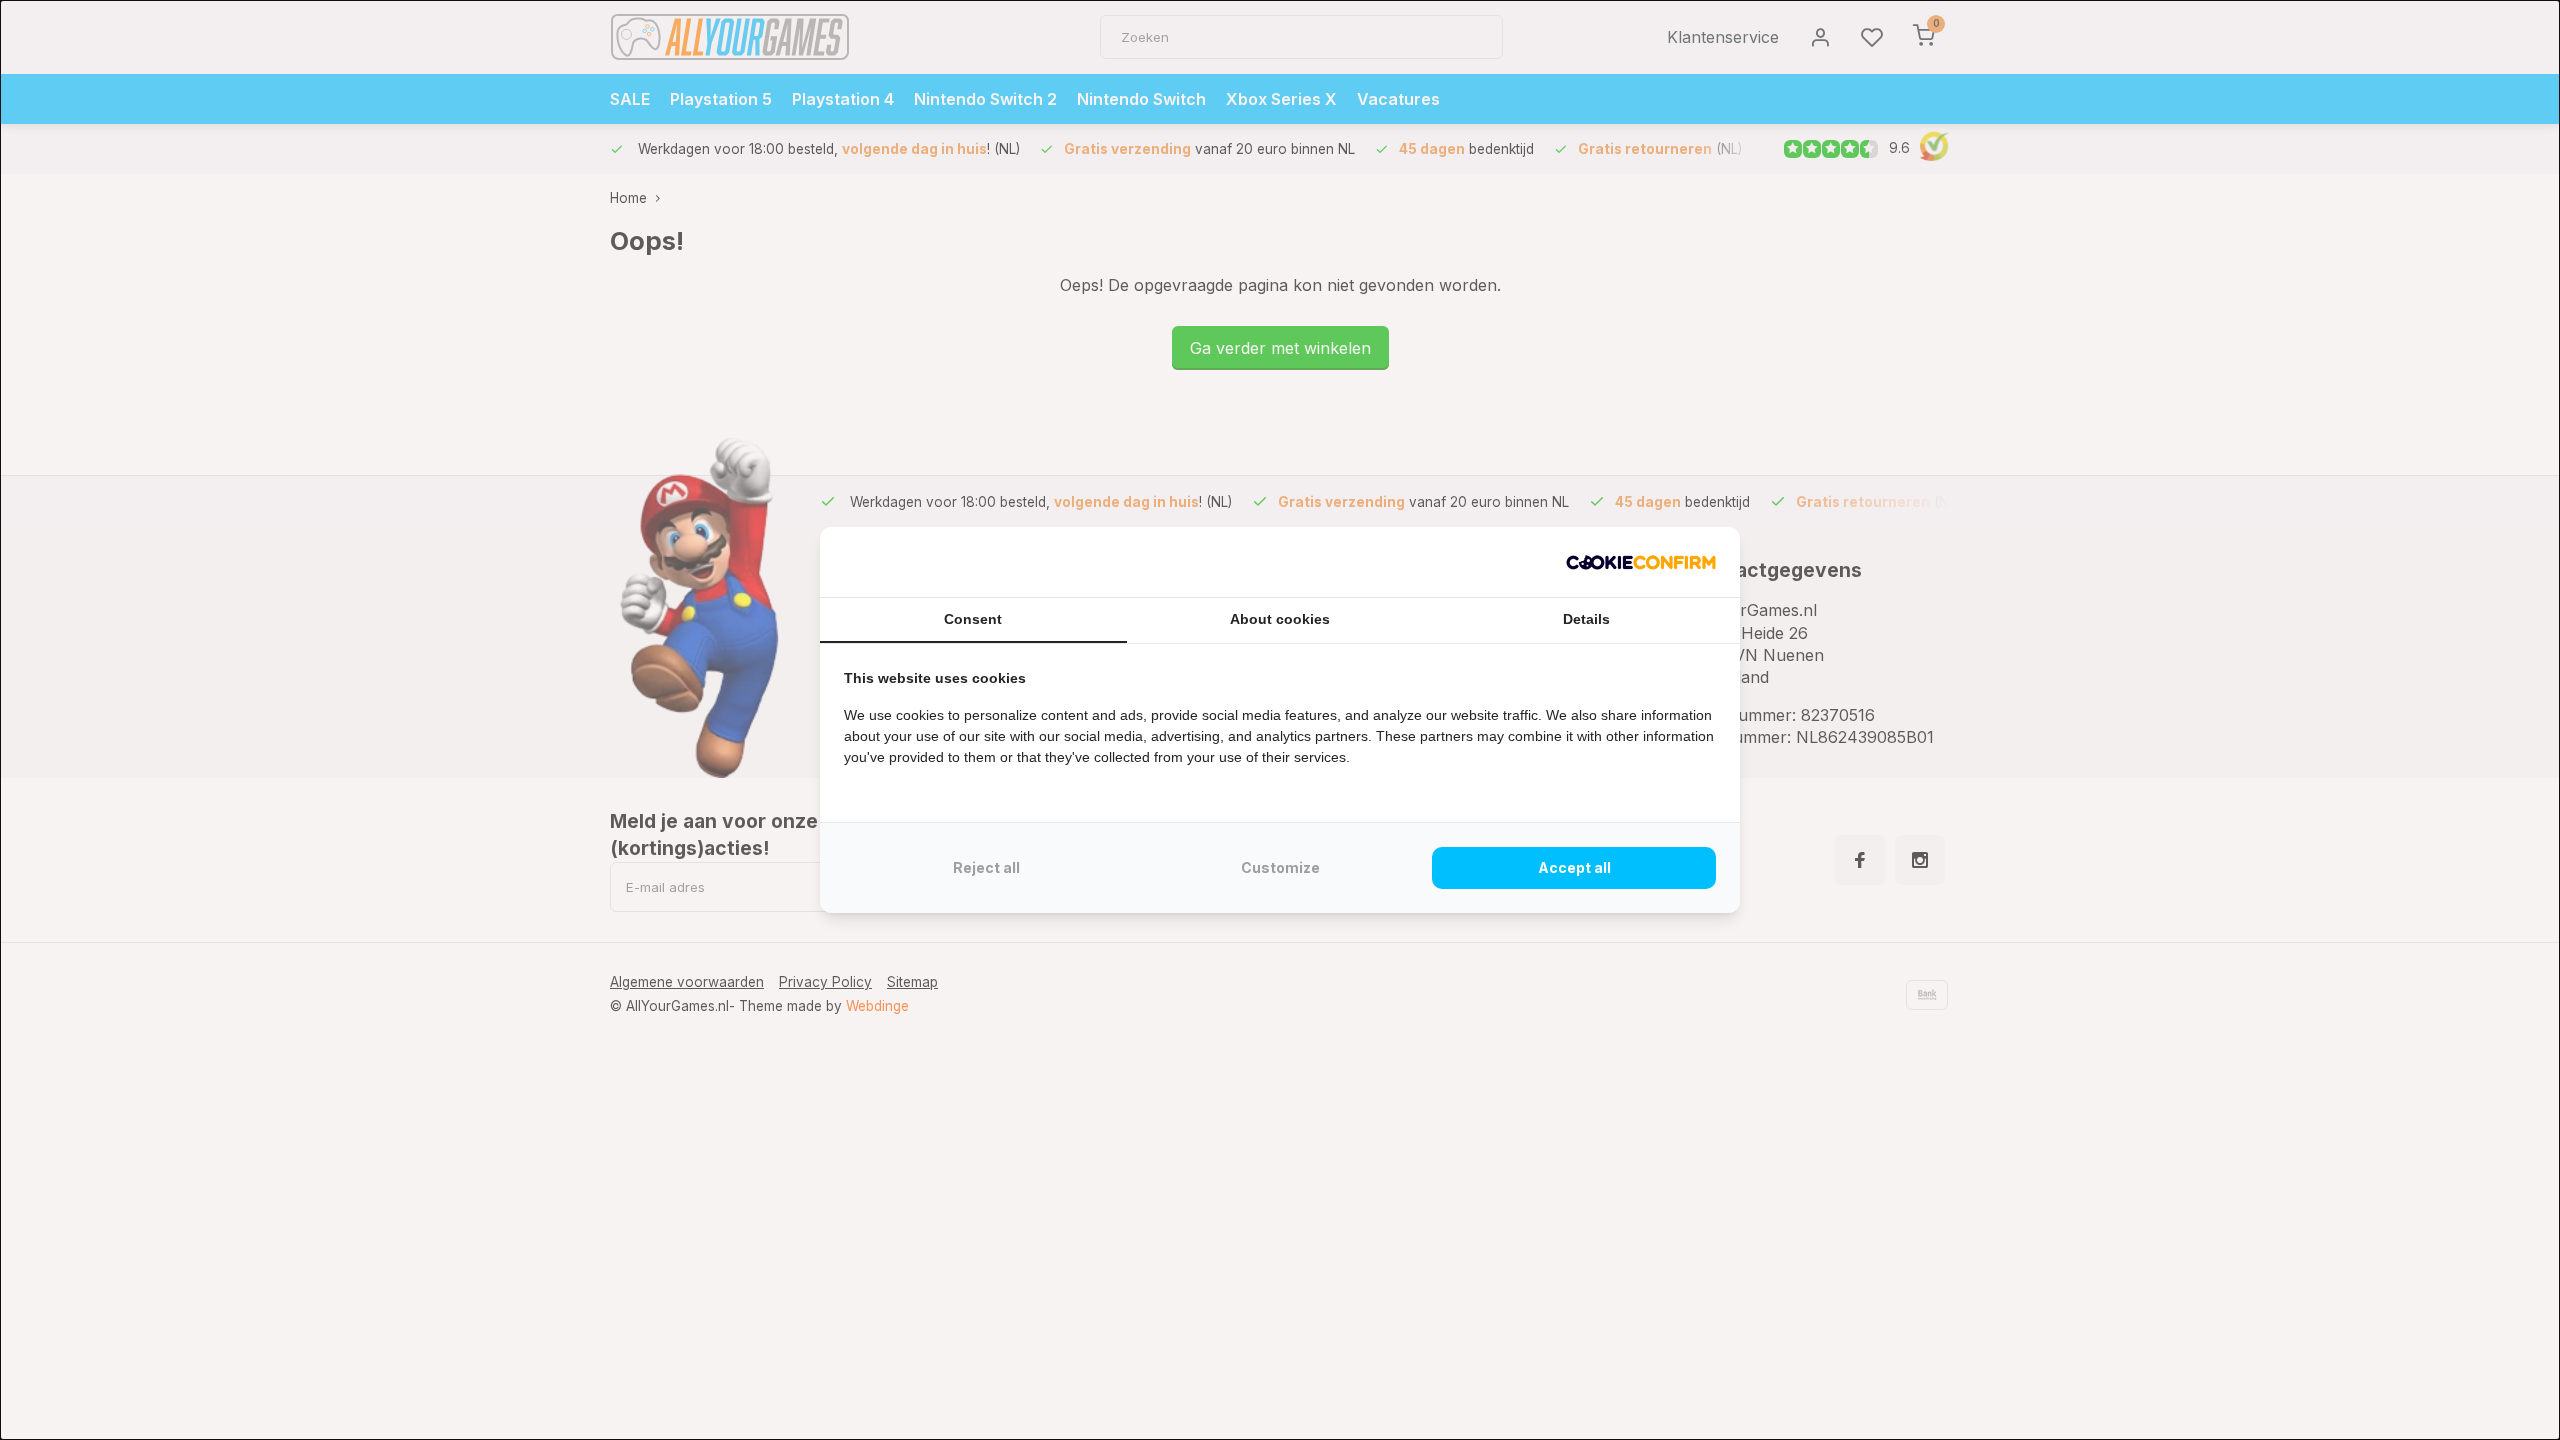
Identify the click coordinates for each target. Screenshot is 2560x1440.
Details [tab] (1586, 619)
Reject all (986, 867)
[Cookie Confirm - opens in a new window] (1641, 562)
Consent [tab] (973, 619)
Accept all (1574, 867)
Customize (1280, 867)
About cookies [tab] (1280, 619)
